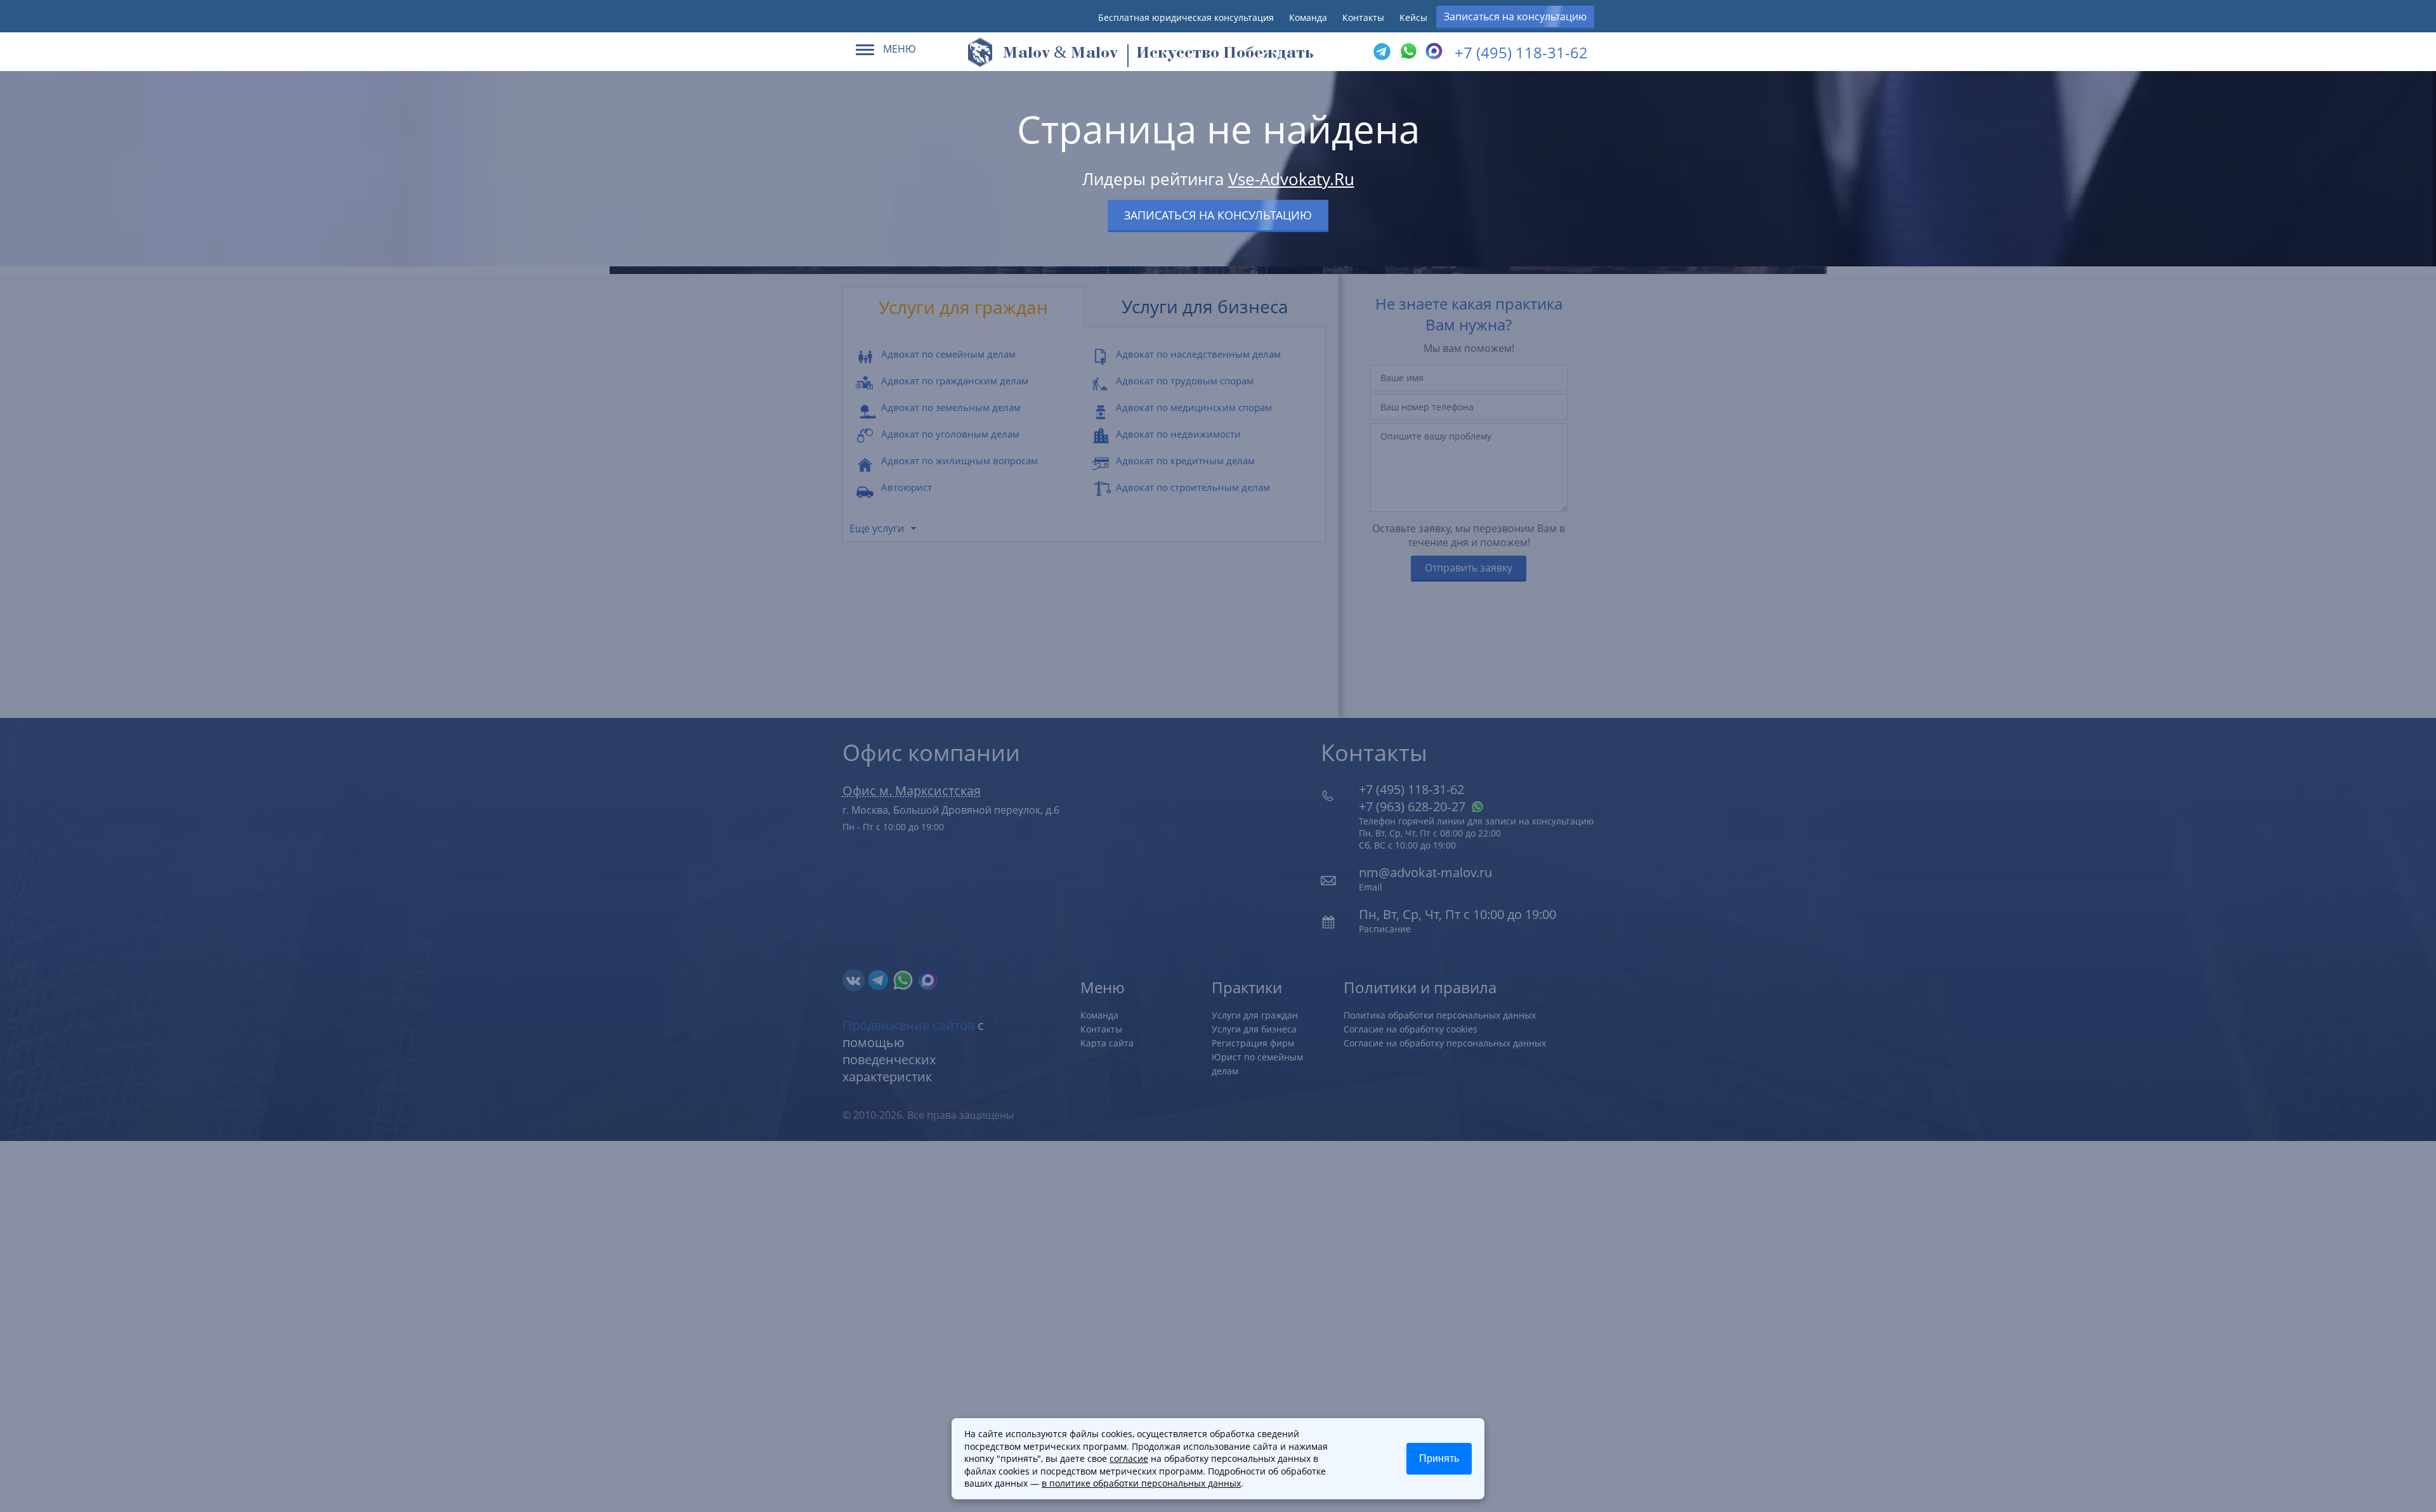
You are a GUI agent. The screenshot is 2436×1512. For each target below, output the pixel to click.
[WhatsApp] (1407, 52)
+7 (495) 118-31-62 (1521, 52)
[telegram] (1382, 52)
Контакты (1363, 17)
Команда (1308, 17)
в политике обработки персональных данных (1141, 1483)
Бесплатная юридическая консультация (1186, 17)
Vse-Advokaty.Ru (1291, 179)
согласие (1129, 1458)
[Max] (1432, 52)
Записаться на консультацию (1515, 16)
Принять (1439, 1458)
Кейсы (1413, 17)
